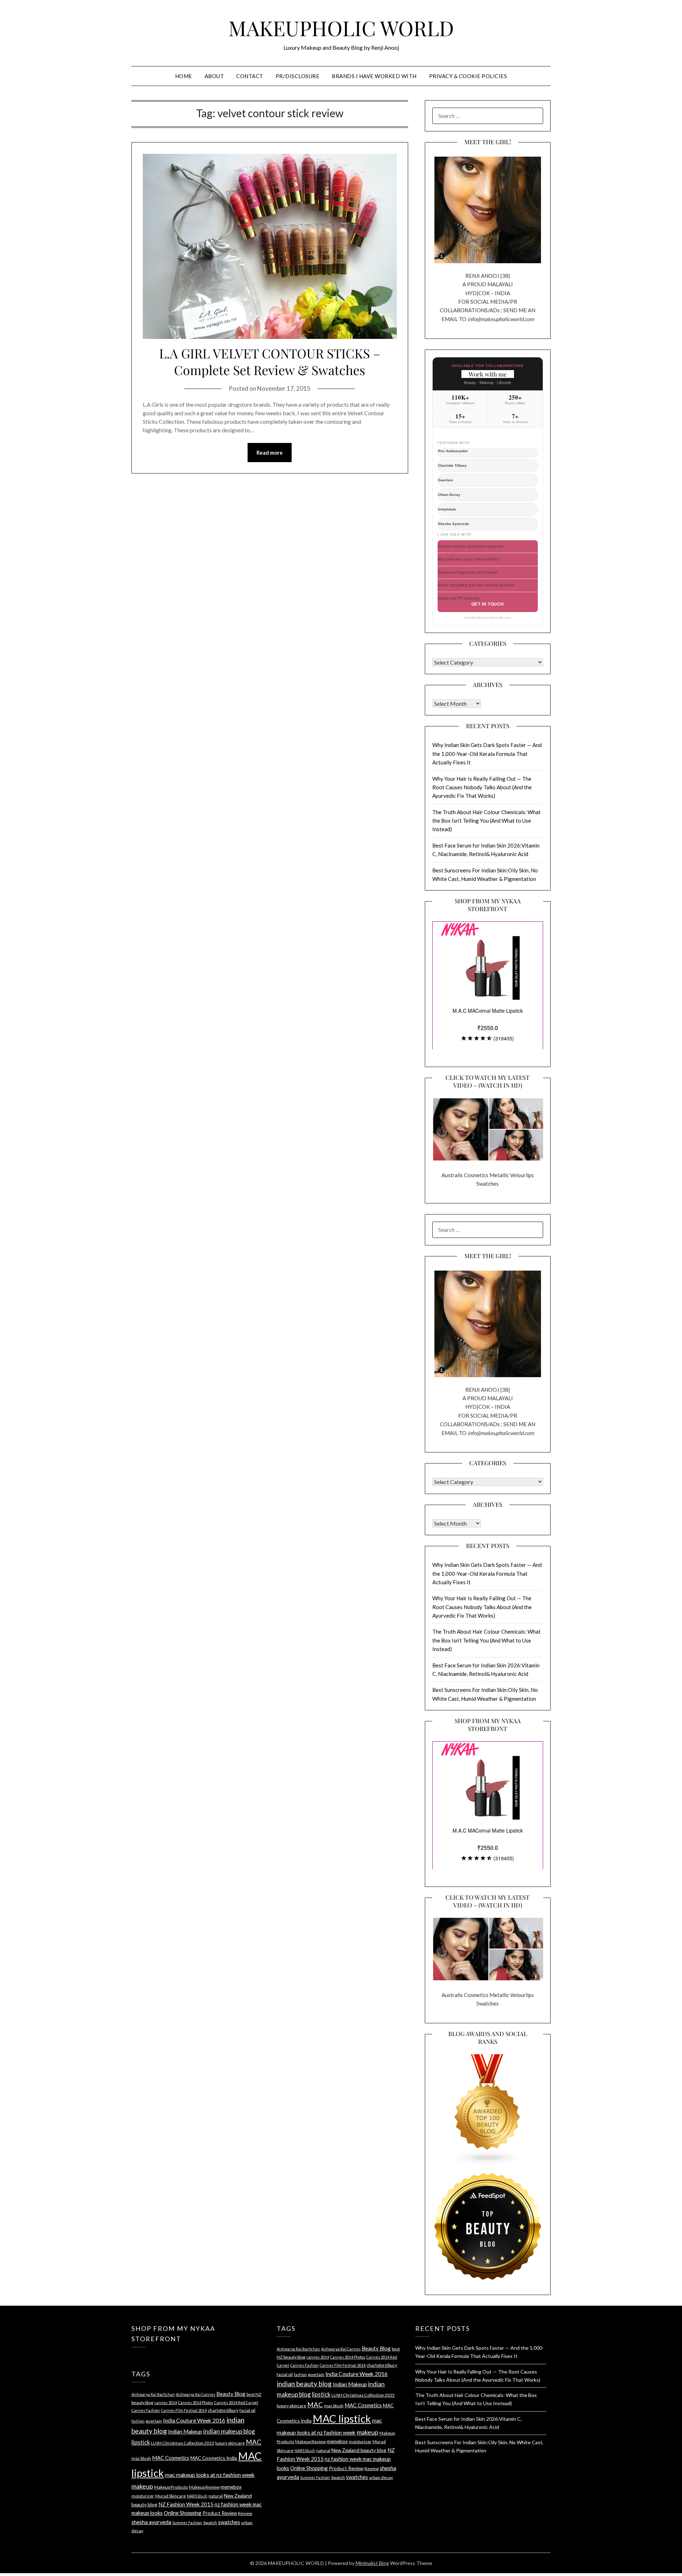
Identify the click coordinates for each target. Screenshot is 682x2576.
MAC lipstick (342, 2418)
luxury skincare (230, 2443)
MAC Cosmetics (171, 2458)
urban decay (381, 2477)
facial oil (247, 2410)
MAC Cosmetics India (214, 2458)
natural (216, 2496)
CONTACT (250, 76)
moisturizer (143, 2496)
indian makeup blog (229, 2431)
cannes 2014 (166, 2402)
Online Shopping (183, 2513)
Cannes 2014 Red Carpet (236, 2402)
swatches (229, 2522)
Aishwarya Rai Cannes (196, 2394)
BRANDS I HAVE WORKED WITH (374, 76)
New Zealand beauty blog (359, 2450)
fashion (138, 2421)
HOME (184, 76)
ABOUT (214, 76)
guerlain (154, 2421)
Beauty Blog (231, 2394)
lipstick (141, 2442)
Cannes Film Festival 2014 (184, 2410)
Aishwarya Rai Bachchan (153, 2394)
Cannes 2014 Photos (196, 2402)
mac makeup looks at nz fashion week (210, 2475)
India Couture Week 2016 (194, 2420)
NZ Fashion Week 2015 (186, 2504)
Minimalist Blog (372, 2563)
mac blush (141, 2458)
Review (245, 2513)
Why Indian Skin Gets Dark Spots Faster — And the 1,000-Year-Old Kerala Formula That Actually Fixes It (487, 754)
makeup (142, 2486)
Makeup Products (171, 2487)
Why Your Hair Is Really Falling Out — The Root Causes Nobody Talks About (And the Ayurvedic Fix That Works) (482, 787)
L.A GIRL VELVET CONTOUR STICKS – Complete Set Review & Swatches (270, 361)
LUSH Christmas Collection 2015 (183, 2443)
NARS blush (197, 2496)
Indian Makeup (185, 2431)
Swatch (210, 2523)
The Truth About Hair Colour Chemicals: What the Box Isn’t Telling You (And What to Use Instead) (486, 821)
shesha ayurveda (151, 2522)
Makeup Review (204, 2487)
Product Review (220, 2513)
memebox (231, 2487)
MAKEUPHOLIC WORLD (341, 28)
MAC (254, 2442)
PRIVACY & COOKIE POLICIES (468, 76)
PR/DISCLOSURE (298, 76)
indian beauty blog (304, 2384)
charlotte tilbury (223, 2410)
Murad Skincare (170, 2496)
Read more (270, 453)
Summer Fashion (187, 2523)
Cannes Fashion (146, 2410)
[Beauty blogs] (488, 2103)
